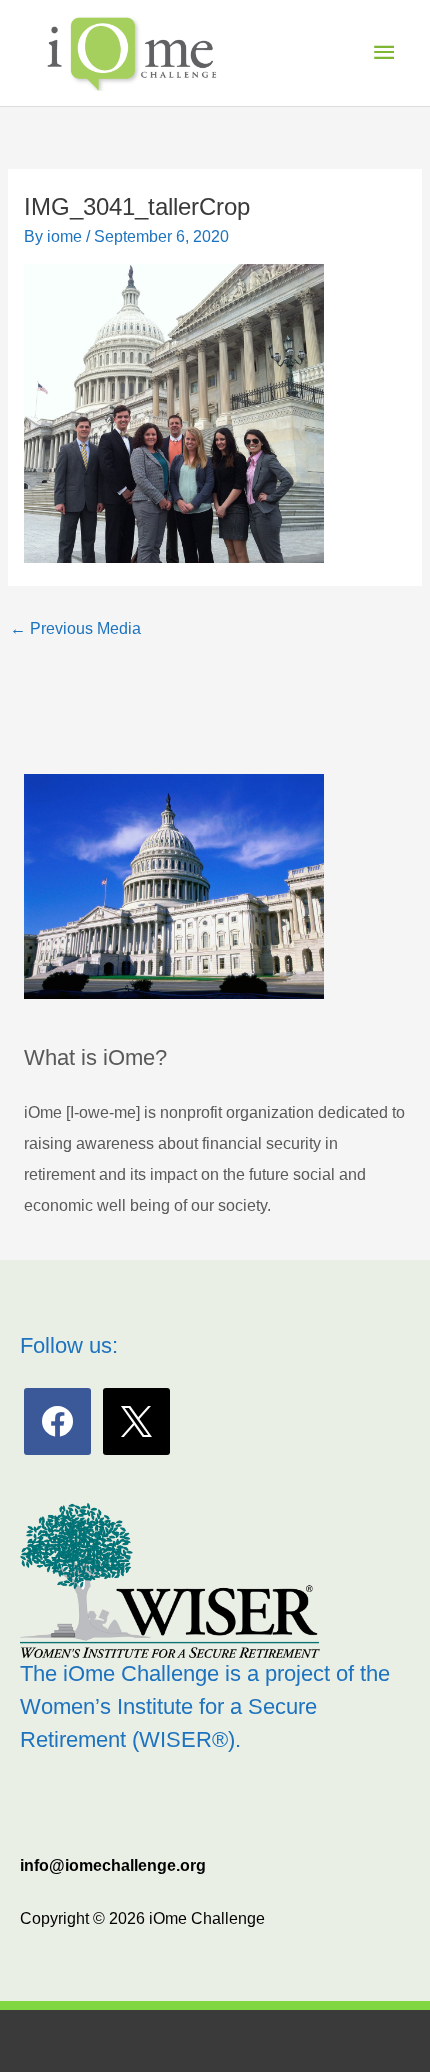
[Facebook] (57, 1420)
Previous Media (75, 628)
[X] (136, 1420)
